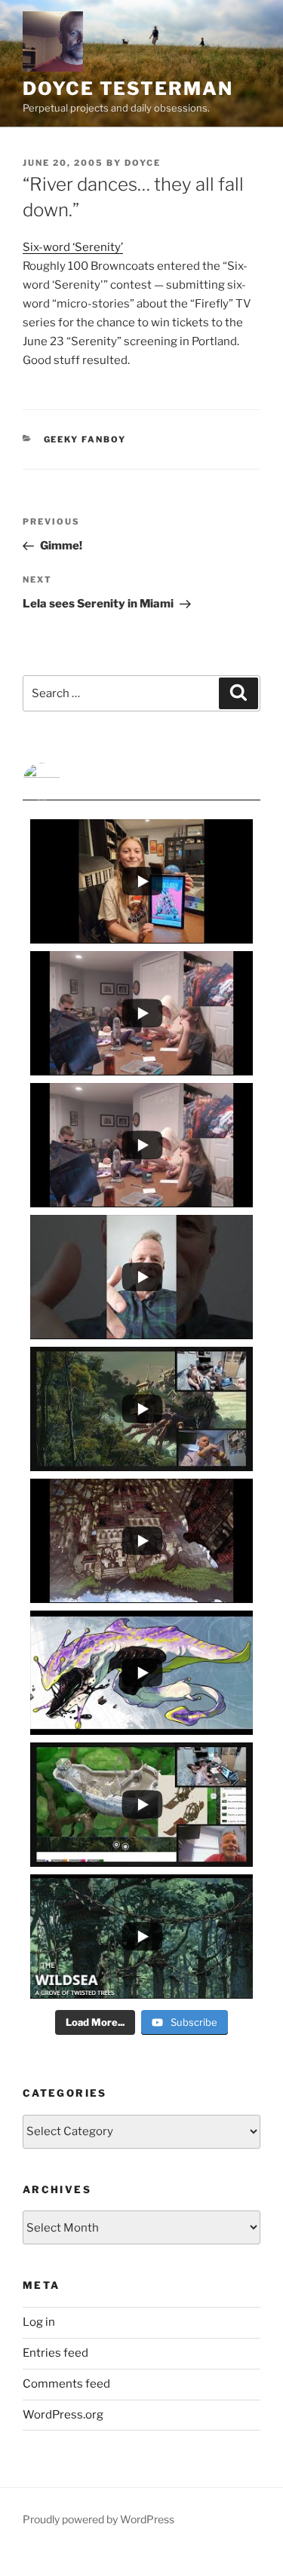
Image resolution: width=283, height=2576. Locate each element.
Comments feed (66, 2384)
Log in (39, 2322)
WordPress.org (63, 2415)
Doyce (143, 163)
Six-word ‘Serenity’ (73, 247)
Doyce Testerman (128, 89)
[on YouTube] (141, 782)
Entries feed (55, 2353)
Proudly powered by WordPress (98, 2519)
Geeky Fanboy (85, 439)
